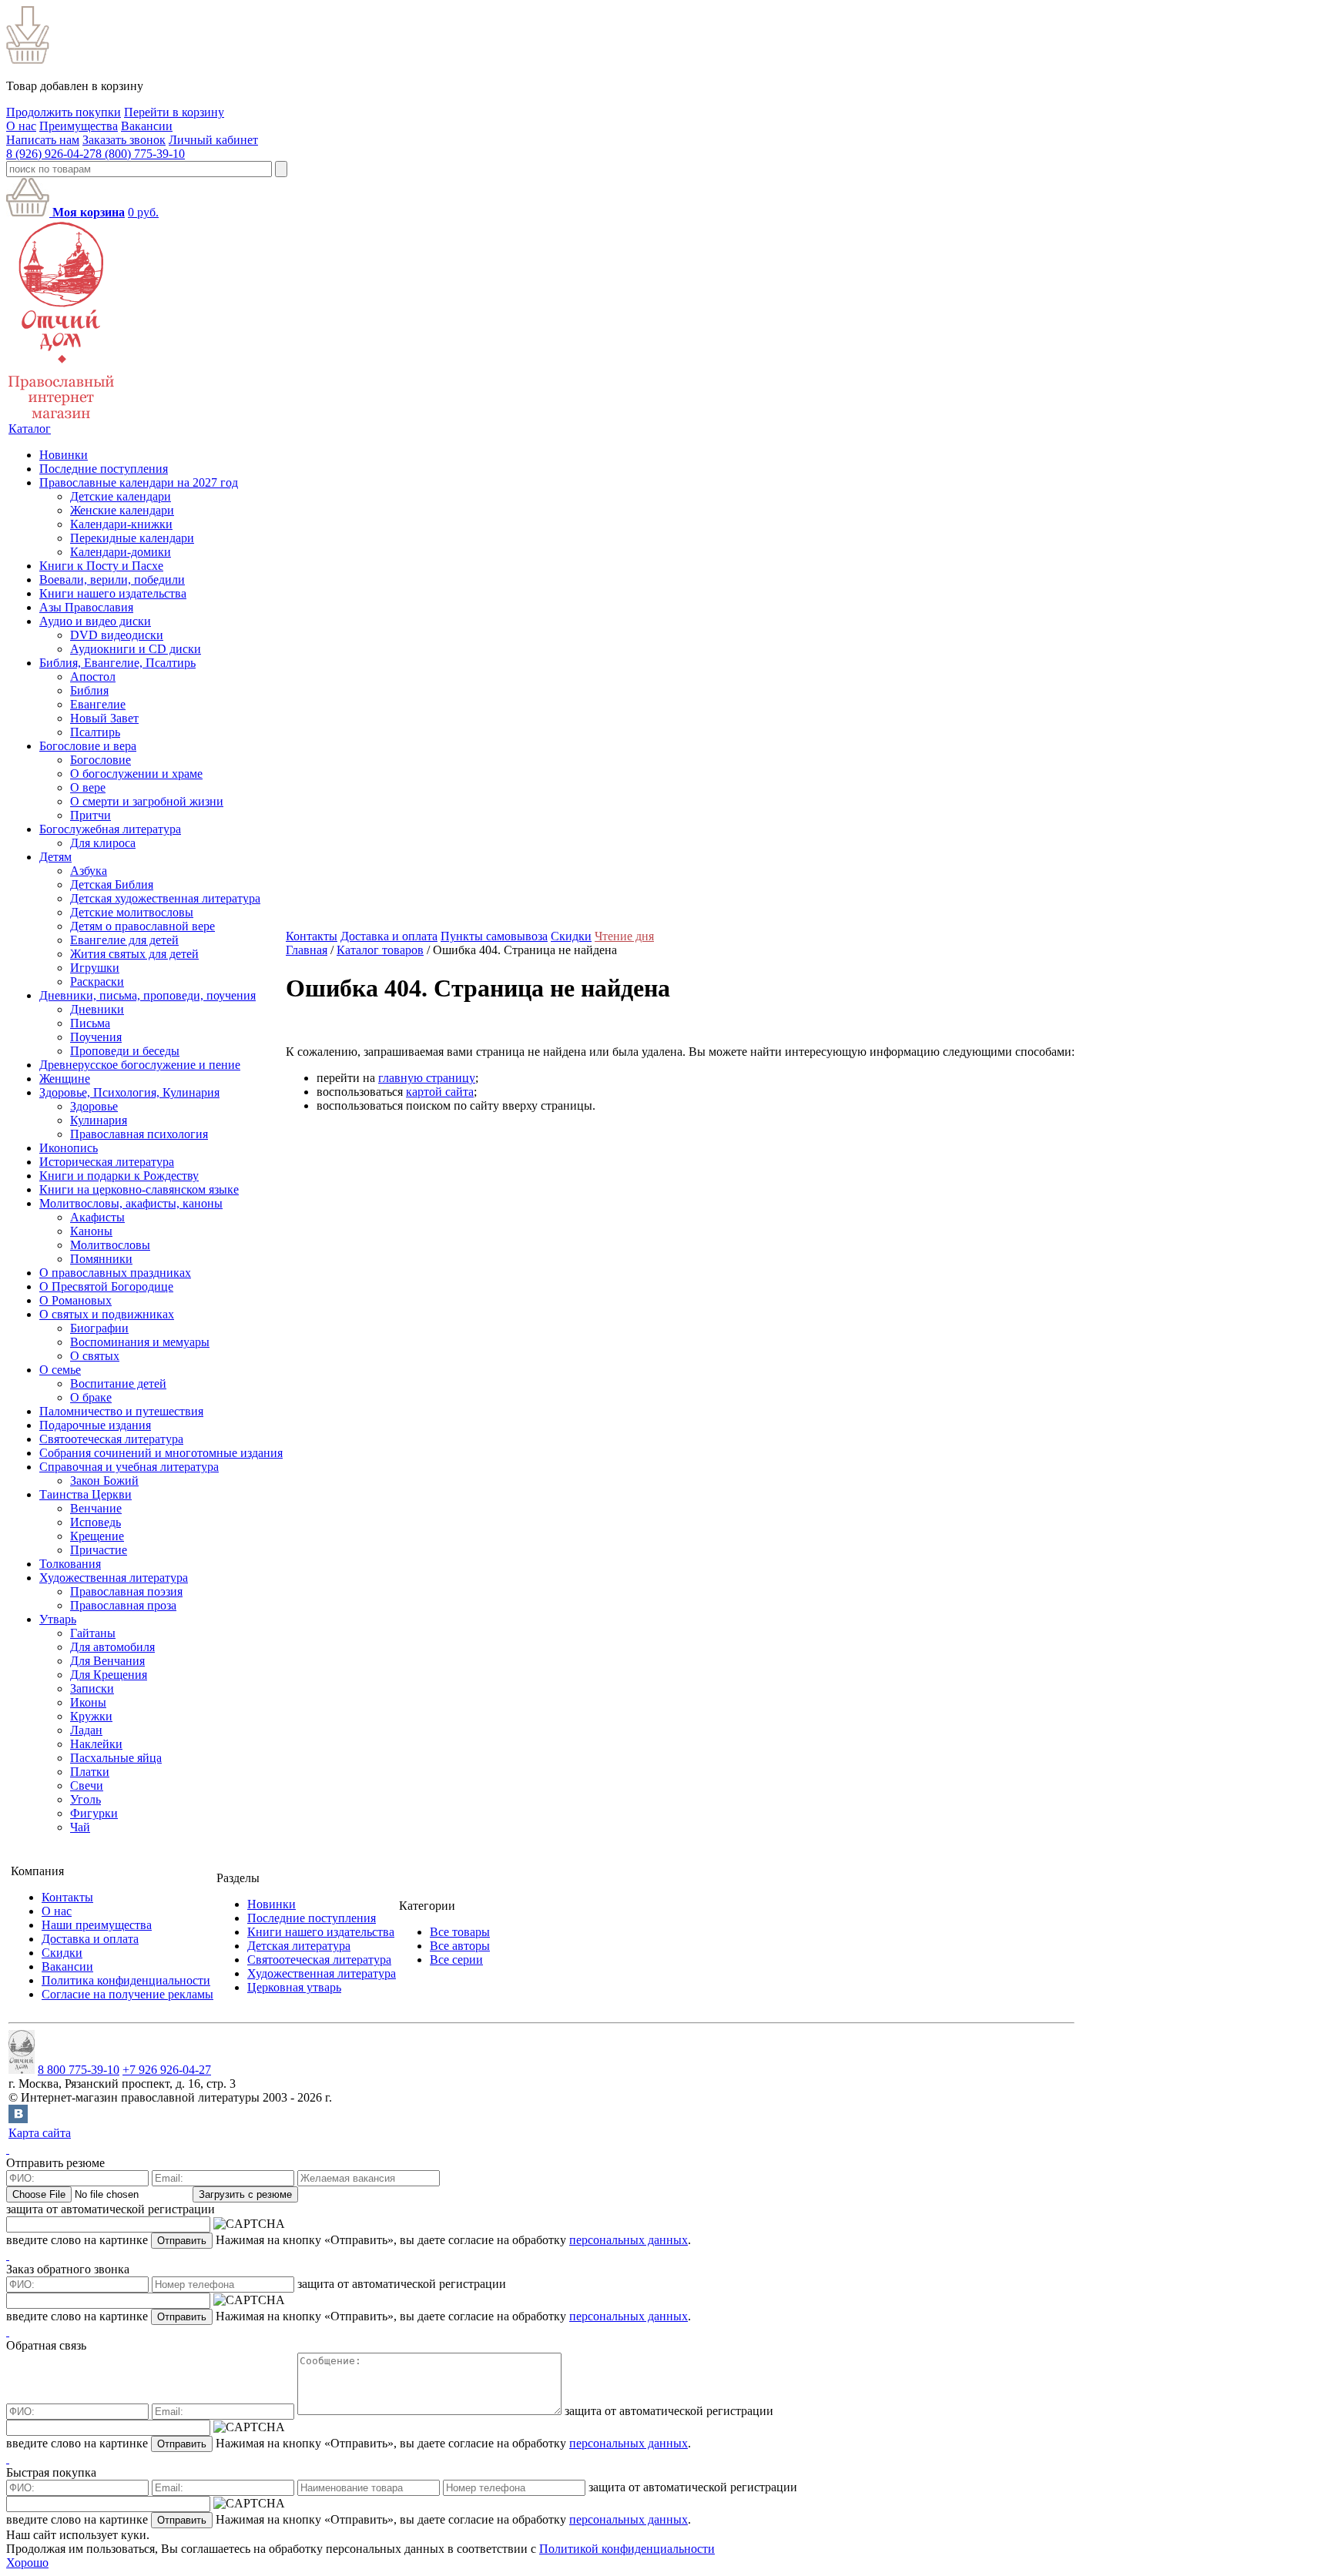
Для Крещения (109, 1675)
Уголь (85, 1799)
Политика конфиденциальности (126, 1980)
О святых (95, 1356)
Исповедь (96, 1522)
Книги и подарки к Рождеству (119, 1176)
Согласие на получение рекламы (127, 1994)
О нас (21, 126)
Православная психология (139, 1134)
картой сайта (440, 1092)
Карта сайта (40, 2133)
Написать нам (43, 140)
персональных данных (629, 2240)
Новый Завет (104, 718)
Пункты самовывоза (494, 936)
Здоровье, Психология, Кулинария (129, 1092)
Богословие (101, 760)
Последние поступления (104, 469)
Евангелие (98, 704)
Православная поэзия (126, 1591)
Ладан (86, 1730)
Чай (80, 1827)
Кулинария (99, 1120)
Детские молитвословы (132, 912)
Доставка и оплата (389, 936)
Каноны (91, 1231)
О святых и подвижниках (107, 1314)
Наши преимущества (97, 1925)
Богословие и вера (88, 746)
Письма (90, 1023)
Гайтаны (93, 1633)
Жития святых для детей (134, 954)
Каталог (30, 429)
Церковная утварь (294, 1987)
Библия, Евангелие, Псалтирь (117, 663)
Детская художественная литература (165, 898)
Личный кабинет (213, 140)
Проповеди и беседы (125, 1051)
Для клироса (103, 843)
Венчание (96, 1508)
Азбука (89, 871)
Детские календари (121, 496)
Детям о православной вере (142, 926)
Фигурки (94, 1813)
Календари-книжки (121, 524)
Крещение (97, 1536)
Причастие (99, 1550)
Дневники (97, 1009)
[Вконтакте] (18, 2119)
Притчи (91, 815)
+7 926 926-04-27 (167, 2070)
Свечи (87, 1785)
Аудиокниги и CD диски (136, 649)
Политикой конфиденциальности (627, 2549)
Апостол (93, 677)
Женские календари (122, 510)
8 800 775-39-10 (79, 2070)
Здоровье (94, 1106)
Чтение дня (624, 936)
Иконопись (69, 1148)
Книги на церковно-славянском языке (139, 1189)
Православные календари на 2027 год (139, 482)
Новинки (64, 455)
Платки (90, 1772)
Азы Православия (86, 607)
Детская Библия (112, 884)
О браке (91, 1397)
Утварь (58, 1619)
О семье (60, 1370)
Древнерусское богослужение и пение (140, 1065)
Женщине (65, 1079)
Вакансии (147, 126)
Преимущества (79, 126)
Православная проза (123, 1605)
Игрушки (95, 968)
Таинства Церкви (85, 1494)
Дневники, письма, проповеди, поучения (148, 995)
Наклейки (96, 1744)
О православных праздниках (115, 1273)
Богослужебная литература (110, 829)
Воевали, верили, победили (112, 580)
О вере (88, 787)
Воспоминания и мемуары (140, 1342)
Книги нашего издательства (113, 593)
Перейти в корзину (174, 112)
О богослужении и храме (136, 774)
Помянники (101, 1259)
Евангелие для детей (124, 940)
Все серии (456, 1960)
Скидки (571, 936)
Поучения (96, 1037)
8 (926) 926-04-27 (51, 154)
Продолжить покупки (64, 112)
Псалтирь (95, 732)
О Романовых (75, 1300)
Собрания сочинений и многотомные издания (161, 1453)
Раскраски (97, 981)
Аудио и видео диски (95, 621)
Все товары (460, 1932)
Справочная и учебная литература (129, 1467)
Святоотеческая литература (111, 1439)
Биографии (99, 1328)
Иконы (88, 1702)
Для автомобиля (112, 1647)
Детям (55, 857)
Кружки (91, 1716)
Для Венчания (107, 1661)
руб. (143, 212)
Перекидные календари (132, 538)
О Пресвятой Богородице (106, 1286)
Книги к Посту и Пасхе (101, 566)
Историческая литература (107, 1162)
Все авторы (460, 1946)
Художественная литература (114, 1578)
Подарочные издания (95, 1425)
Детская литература (299, 1946)
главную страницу (427, 1078)
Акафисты (97, 1217)
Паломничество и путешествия (121, 1411)
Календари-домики (121, 552)
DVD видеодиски (117, 635)
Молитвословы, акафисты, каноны (131, 1203)
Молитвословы (110, 1245)
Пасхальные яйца (116, 1758)
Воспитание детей (118, 1383)
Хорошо (27, 2563)
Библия (89, 690)
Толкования (70, 1564)
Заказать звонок (124, 140)
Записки (92, 1688)
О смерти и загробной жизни (147, 801)
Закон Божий (104, 1481)
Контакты (312, 936)
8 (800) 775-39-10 (140, 154)
